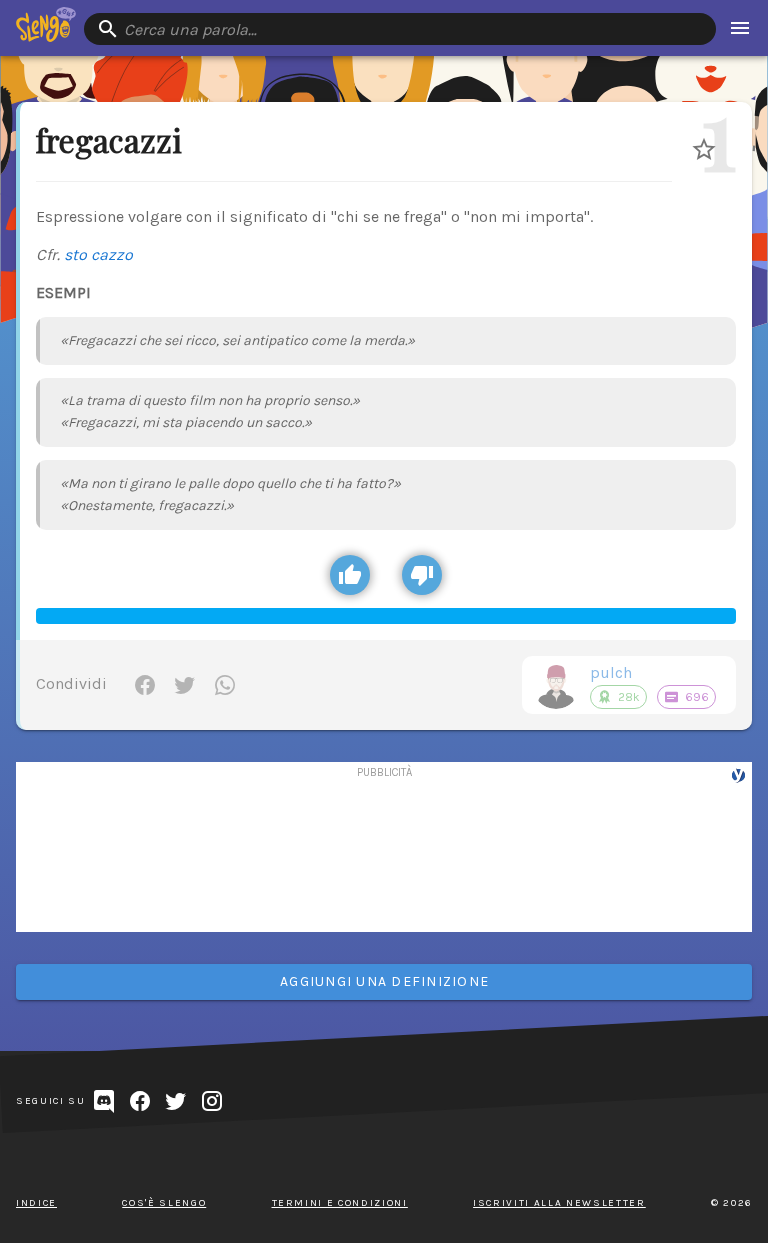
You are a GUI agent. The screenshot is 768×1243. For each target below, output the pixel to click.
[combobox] (400, 29)
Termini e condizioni (340, 1203)
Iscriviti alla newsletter (559, 1203)
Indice (36, 1203)
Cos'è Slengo (164, 1203)
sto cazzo (98, 254)
